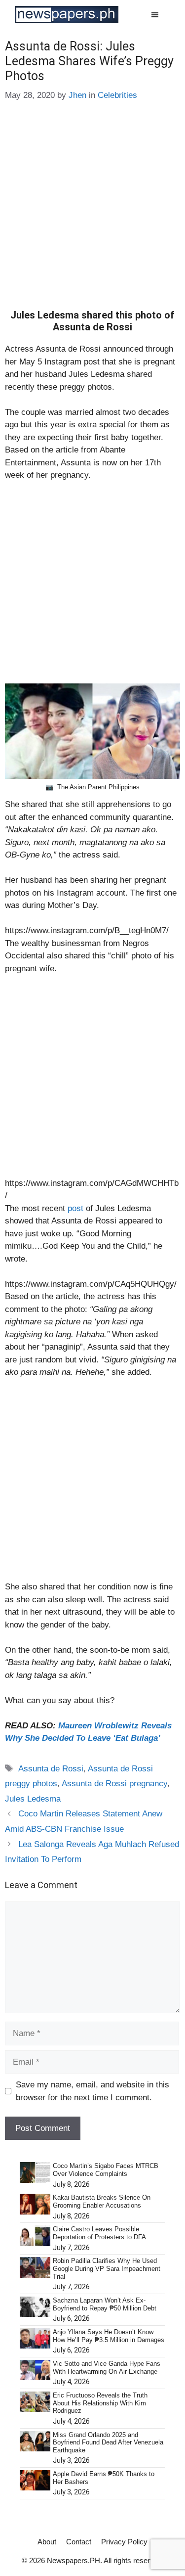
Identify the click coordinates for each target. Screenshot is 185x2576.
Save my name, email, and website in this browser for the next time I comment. (92, 2091)
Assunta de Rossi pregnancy (114, 1784)
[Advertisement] (92, 212)
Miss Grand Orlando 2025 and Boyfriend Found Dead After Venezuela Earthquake (108, 2442)
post (77, 1208)
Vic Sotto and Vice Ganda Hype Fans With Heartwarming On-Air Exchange (107, 2368)
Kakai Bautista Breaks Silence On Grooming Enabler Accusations (102, 2201)
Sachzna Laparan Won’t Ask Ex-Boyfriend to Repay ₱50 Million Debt (105, 2304)
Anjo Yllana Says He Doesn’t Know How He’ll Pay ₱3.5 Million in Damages (109, 2336)
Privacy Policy (124, 2542)
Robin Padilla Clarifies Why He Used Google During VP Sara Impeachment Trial (107, 2268)
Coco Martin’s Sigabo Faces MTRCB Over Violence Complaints (106, 2170)
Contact (79, 2542)
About (47, 2542)
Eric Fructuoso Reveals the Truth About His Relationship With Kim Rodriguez (100, 2403)
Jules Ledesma (33, 1799)
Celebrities (117, 95)
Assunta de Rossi (51, 1769)
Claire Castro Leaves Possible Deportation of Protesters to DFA (99, 2233)
